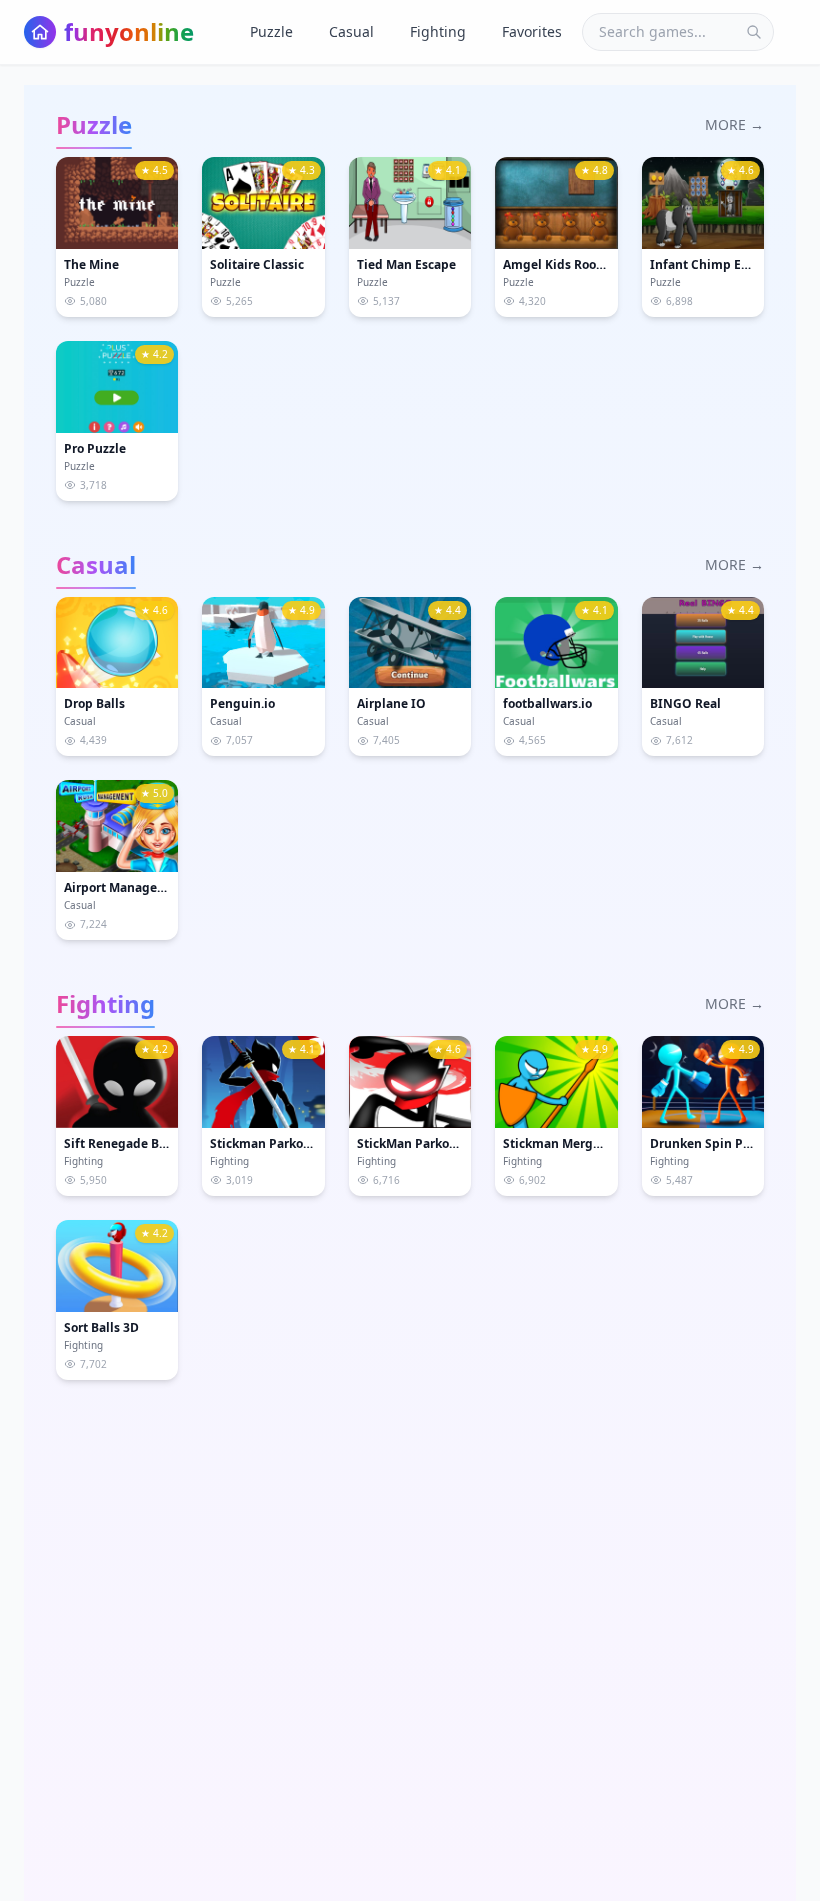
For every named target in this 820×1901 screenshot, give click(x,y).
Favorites (532, 31)
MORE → (734, 124)
